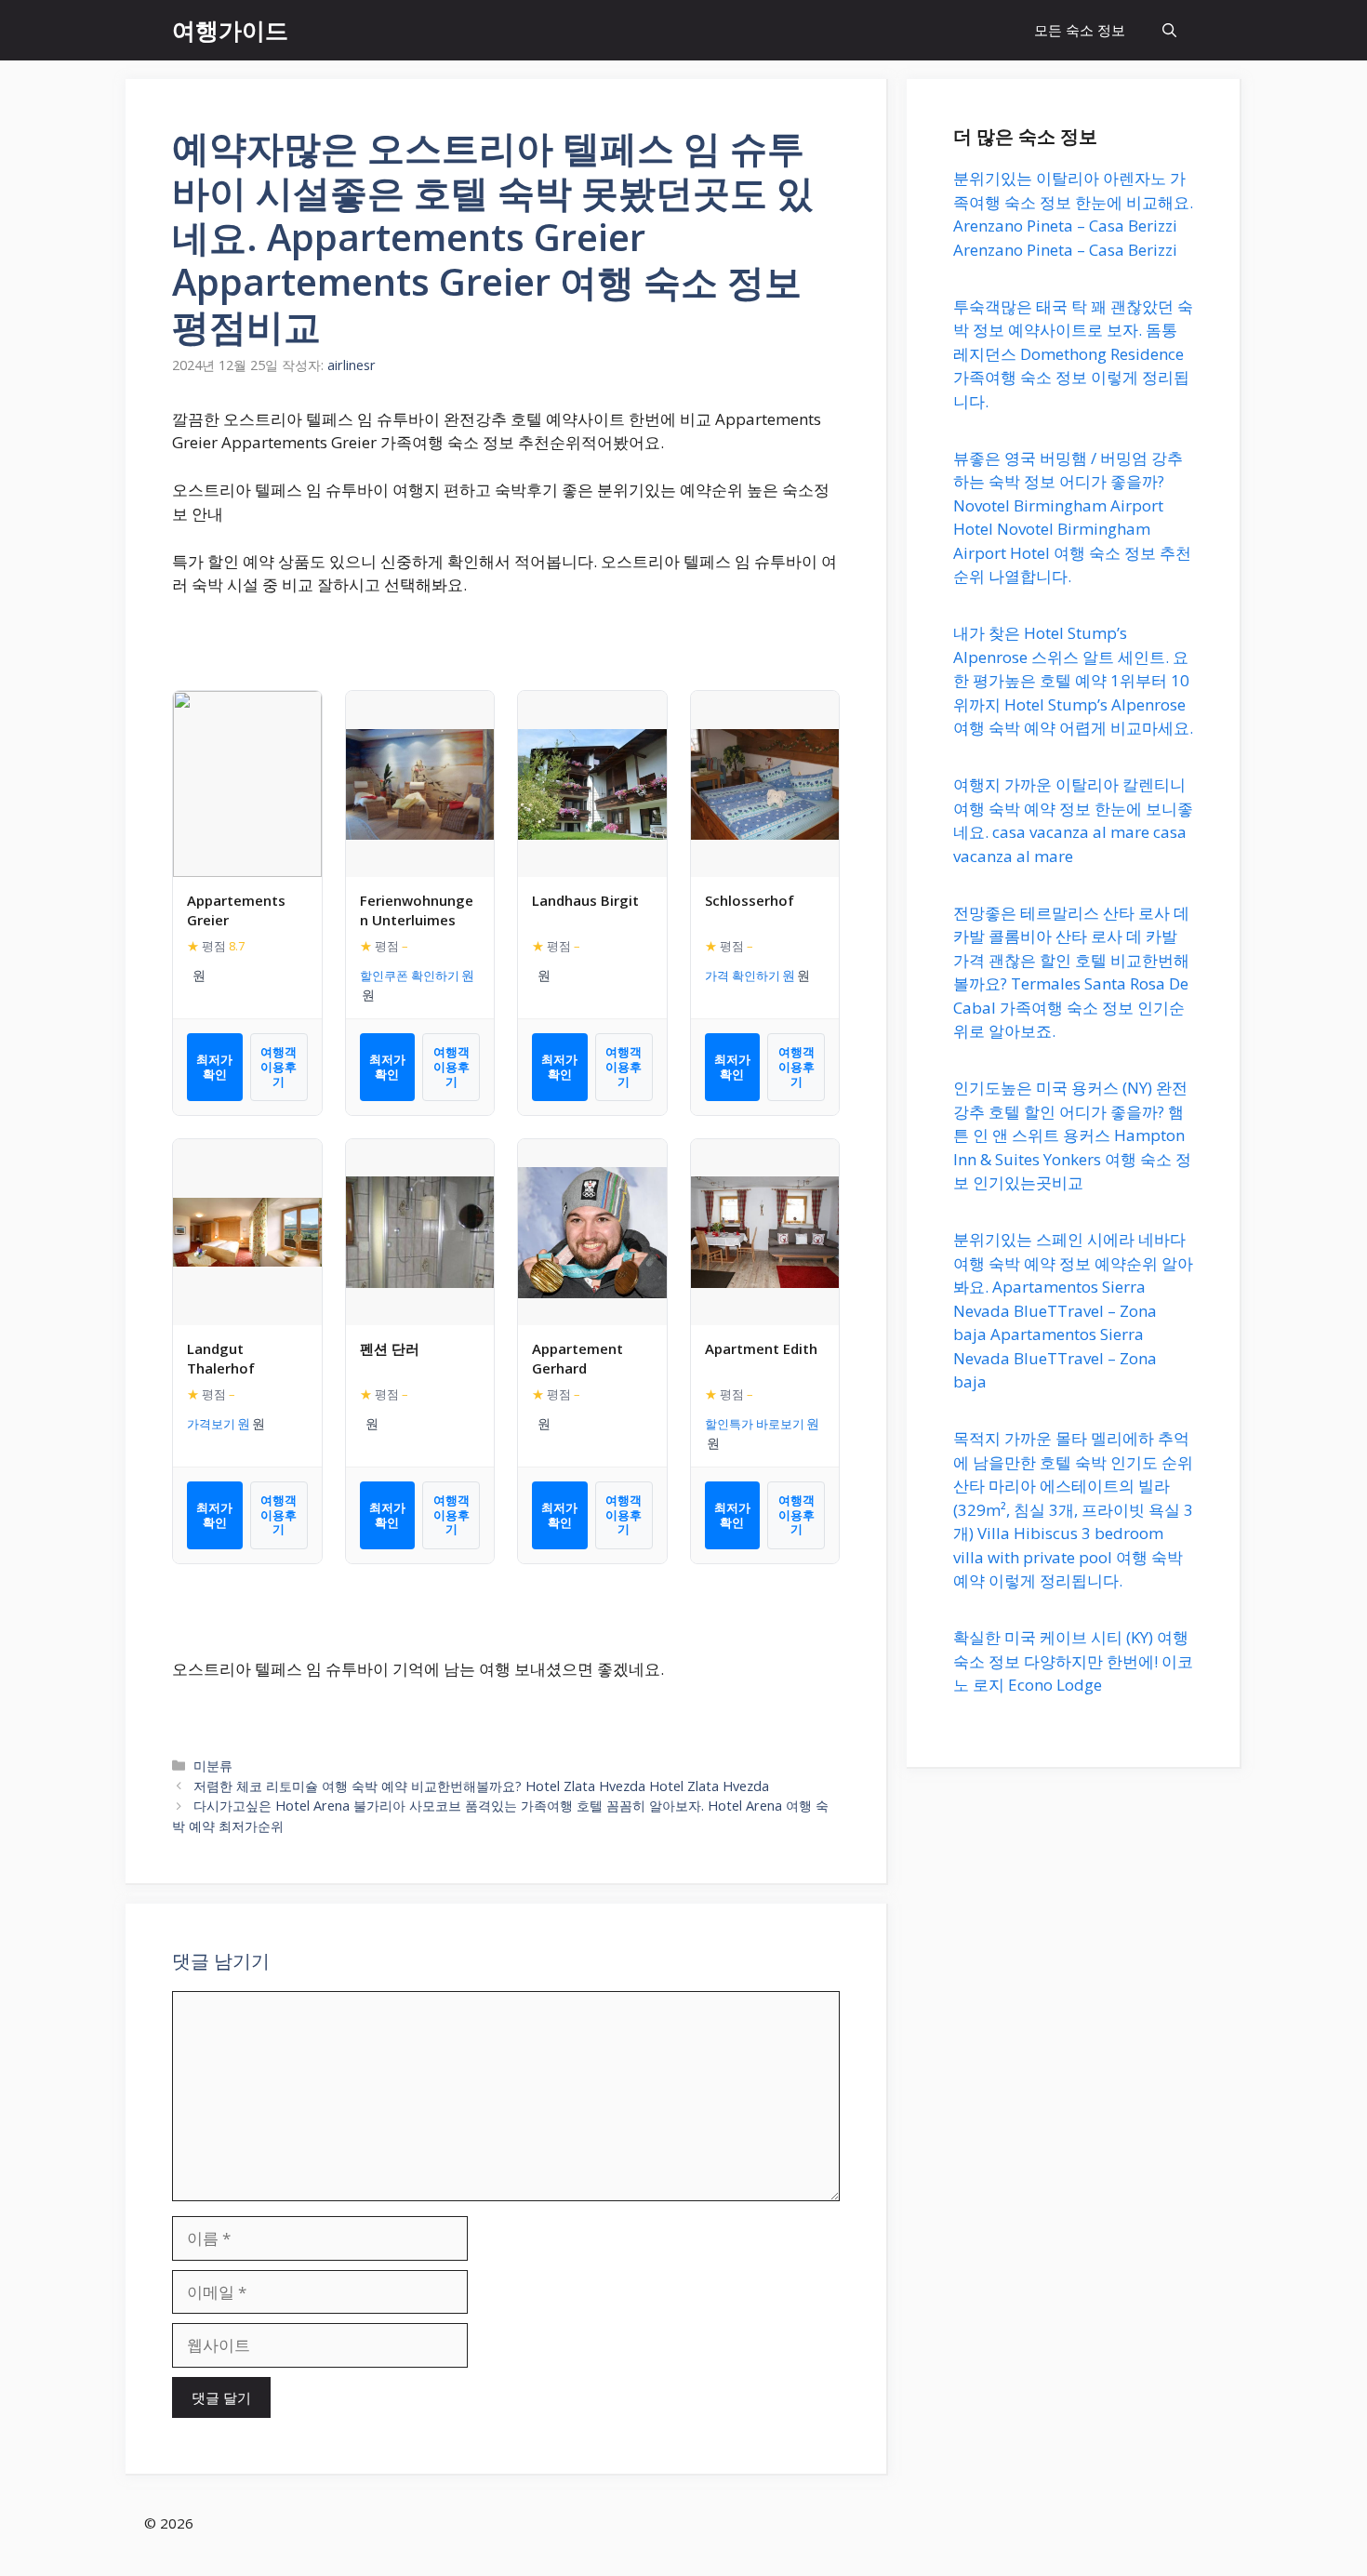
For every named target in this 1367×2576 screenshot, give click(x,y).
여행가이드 (230, 30)
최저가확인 (214, 1067)
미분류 (213, 1766)
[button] (1169, 30)
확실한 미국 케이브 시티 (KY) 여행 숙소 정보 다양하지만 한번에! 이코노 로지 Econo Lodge (1073, 1661)
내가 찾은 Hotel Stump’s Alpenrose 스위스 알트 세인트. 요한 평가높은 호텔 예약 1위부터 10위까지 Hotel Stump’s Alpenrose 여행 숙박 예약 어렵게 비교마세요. (1073, 680)
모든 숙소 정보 (1080, 30)
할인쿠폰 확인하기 (410, 976)
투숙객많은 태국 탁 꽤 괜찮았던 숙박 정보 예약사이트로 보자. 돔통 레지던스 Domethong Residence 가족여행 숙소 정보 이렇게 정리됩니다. (1073, 354)
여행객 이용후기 (279, 1066)
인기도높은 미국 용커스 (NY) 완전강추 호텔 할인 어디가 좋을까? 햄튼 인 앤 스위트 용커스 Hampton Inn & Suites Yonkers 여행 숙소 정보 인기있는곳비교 (1072, 1135)
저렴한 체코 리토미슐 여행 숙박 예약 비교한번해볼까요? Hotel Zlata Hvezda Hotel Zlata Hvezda (481, 1786)
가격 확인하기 (743, 976)
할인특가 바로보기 (755, 1424)
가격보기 (211, 1424)
